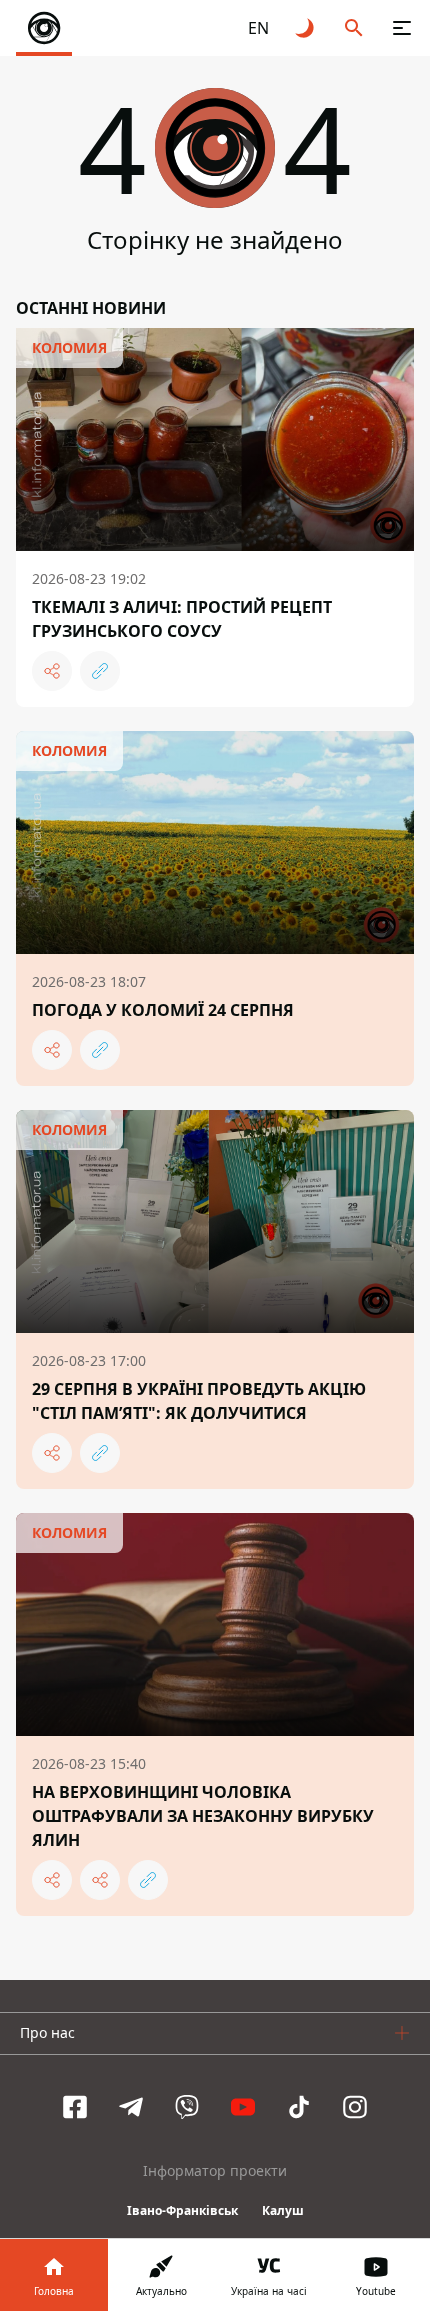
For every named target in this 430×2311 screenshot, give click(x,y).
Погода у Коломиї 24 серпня (163, 1010)
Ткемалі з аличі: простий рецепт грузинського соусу (182, 619)
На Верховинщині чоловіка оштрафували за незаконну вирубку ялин (203, 1816)
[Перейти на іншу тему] (306, 28)
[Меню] (402, 28)
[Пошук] (354, 28)
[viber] (187, 2107)
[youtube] (243, 2107)
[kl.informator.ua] (44, 28)
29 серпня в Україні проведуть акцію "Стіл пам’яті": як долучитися (199, 1401)
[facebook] (75, 2107)
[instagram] (355, 2107)
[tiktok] (299, 2107)
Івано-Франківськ (182, 2210)
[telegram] (131, 2107)
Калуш (283, 2210)
